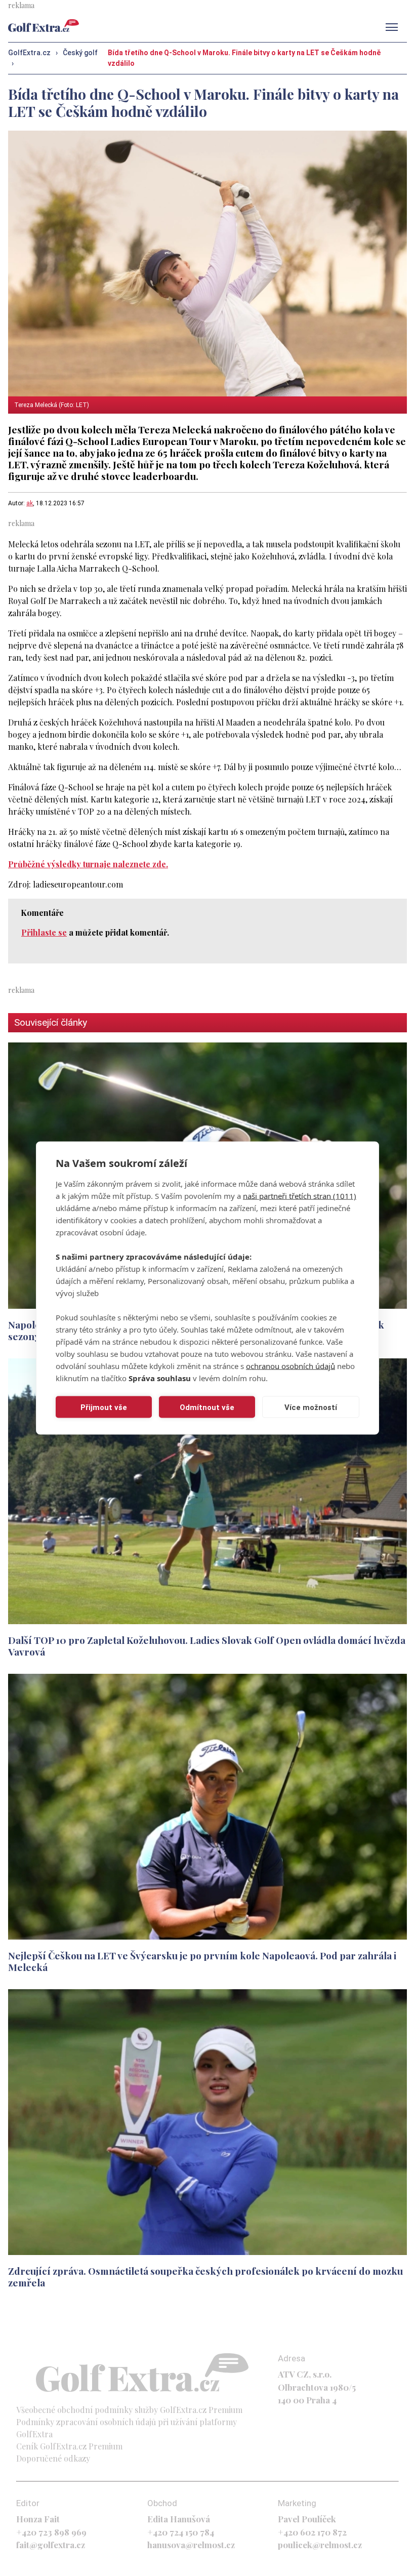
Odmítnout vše (207, 1407)
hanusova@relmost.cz (191, 2545)
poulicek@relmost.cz (320, 2545)
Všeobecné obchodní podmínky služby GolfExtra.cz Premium (129, 2410)
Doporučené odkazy (53, 2458)
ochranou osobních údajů (290, 1366)
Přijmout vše (104, 1407)
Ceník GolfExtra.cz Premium (69, 2446)
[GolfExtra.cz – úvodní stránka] (44, 26)
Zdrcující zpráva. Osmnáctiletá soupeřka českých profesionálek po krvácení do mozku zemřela (205, 2277)
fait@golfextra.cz (51, 2545)
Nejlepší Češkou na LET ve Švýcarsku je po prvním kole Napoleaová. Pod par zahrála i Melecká (202, 1961)
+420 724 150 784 (181, 2532)
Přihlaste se (44, 932)
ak (30, 503)
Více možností (311, 1407)
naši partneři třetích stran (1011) (300, 1196)
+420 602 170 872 (312, 2532)
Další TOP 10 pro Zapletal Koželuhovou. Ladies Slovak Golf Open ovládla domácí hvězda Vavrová (207, 1646)
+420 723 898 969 (51, 2532)
